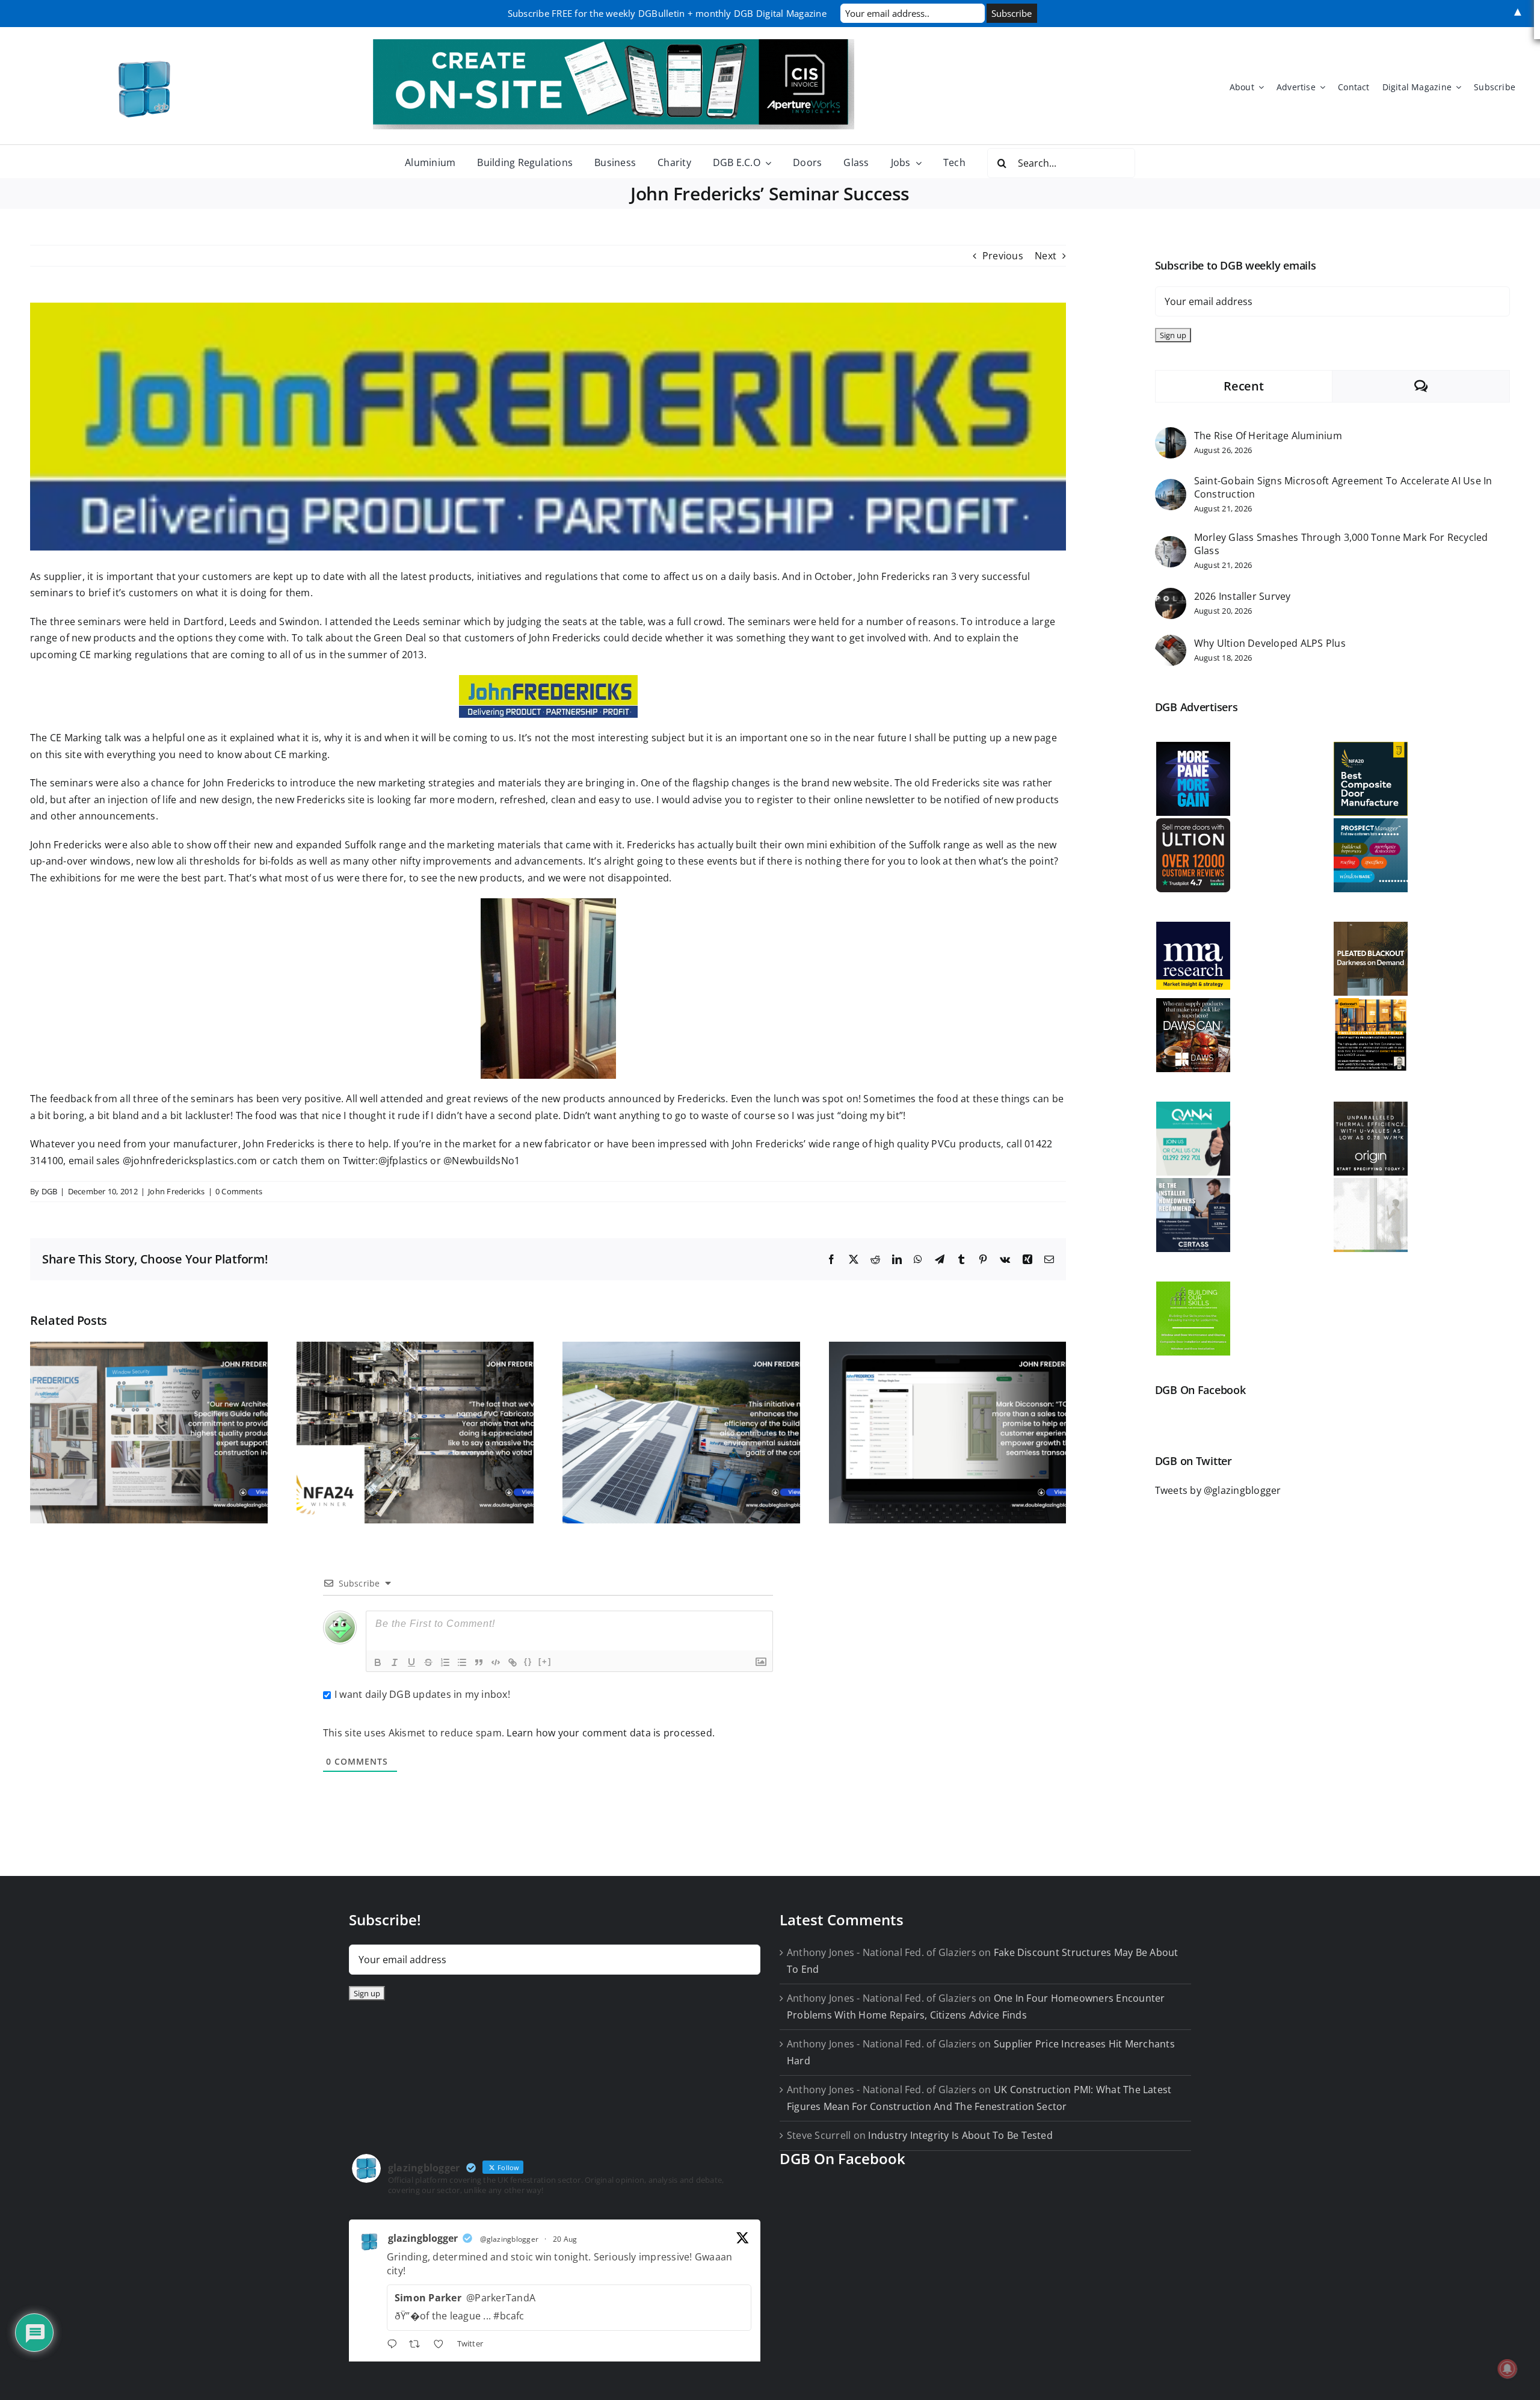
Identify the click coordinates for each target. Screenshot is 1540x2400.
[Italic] (395, 1662)
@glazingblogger (510, 2239)
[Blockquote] (479, 1662)
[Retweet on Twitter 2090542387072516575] (418, 2345)
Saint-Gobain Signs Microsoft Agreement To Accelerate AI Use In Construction (1343, 487)
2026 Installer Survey (1243, 596)
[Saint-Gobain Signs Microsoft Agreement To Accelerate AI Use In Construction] (1171, 487)
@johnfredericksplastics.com (190, 1161)
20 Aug (565, 2239)
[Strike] (428, 1662)
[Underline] (411, 1662)
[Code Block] (496, 1662)
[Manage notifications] (1508, 2369)
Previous (1003, 256)
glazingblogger (423, 2238)
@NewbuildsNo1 (482, 1161)
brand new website (844, 783)
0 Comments (239, 1191)
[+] (545, 1661)
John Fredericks (177, 1191)
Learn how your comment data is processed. (611, 1733)
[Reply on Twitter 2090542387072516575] (395, 2345)
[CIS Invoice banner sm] (614, 44)
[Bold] (378, 1662)
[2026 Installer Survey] (1171, 596)
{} (528, 1661)
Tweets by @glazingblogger (1218, 1490)
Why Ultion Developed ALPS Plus (1270, 643)
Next (1046, 256)
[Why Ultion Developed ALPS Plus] (1171, 643)
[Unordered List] (462, 1662)
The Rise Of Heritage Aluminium (1268, 436)
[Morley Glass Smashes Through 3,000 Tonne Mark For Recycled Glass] (1171, 544)
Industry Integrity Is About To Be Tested (960, 2135)
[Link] (513, 1662)
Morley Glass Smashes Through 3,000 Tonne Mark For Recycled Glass (1341, 544)
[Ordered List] (445, 1662)
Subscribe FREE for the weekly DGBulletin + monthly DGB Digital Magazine (667, 13)
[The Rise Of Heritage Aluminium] (1171, 435)
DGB (50, 1191)
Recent (1243, 386)
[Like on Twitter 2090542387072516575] (442, 2345)
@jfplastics (403, 1161)
